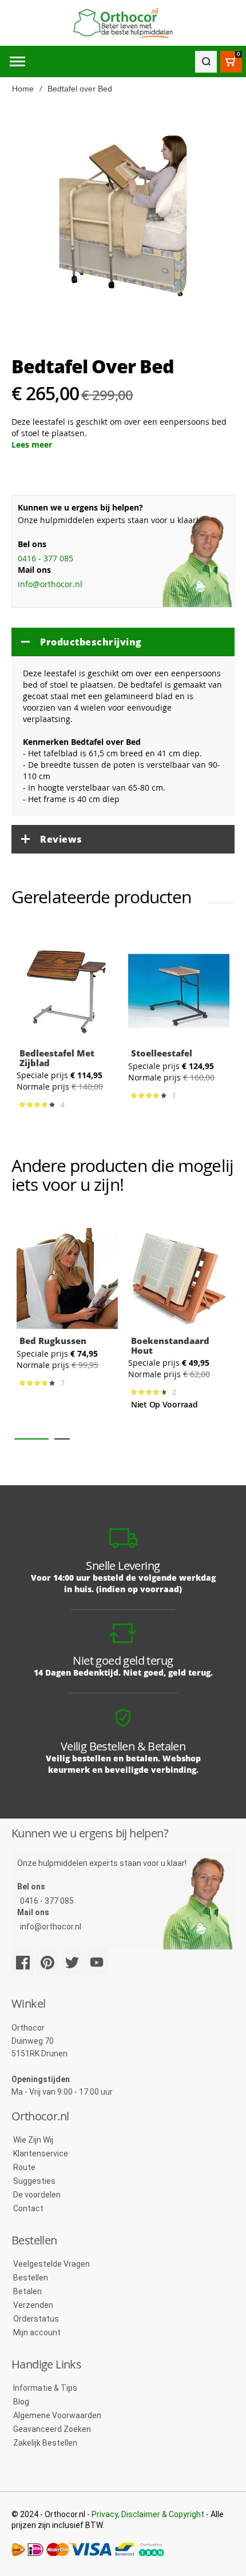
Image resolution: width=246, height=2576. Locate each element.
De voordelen (37, 2195)
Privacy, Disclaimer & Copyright (148, 2514)
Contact (28, 2208)
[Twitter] (72, 1962)
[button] (31, 1439)
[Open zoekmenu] (206, 62)
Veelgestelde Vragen (51, 2264)
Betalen (27, 2291)
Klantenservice (41, 2154)
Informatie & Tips (45, 2388)
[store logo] (123, 23)
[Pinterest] (47, 1962)
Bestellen (31, 2278)
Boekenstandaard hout (170, 1345)
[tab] (123, 642)
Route (24, 2167)
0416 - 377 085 (45, 558)
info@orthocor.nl (50, 584)
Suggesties (34, 2181)
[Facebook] (23, 1962)
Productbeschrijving (91, 642)
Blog (21, 2402)
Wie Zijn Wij (33, 2140)
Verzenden (33, 2305)
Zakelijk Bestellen (45, 2443)
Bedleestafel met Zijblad (57, 1058)
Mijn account (37, 2332)
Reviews (61, 839)
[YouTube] (97, 1962)
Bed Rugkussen (53, 1341)
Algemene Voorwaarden (57, 2415)
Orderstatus (36, 2319)
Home (23, 89)
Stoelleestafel (162, 1053)
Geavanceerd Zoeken (52, 2429)
